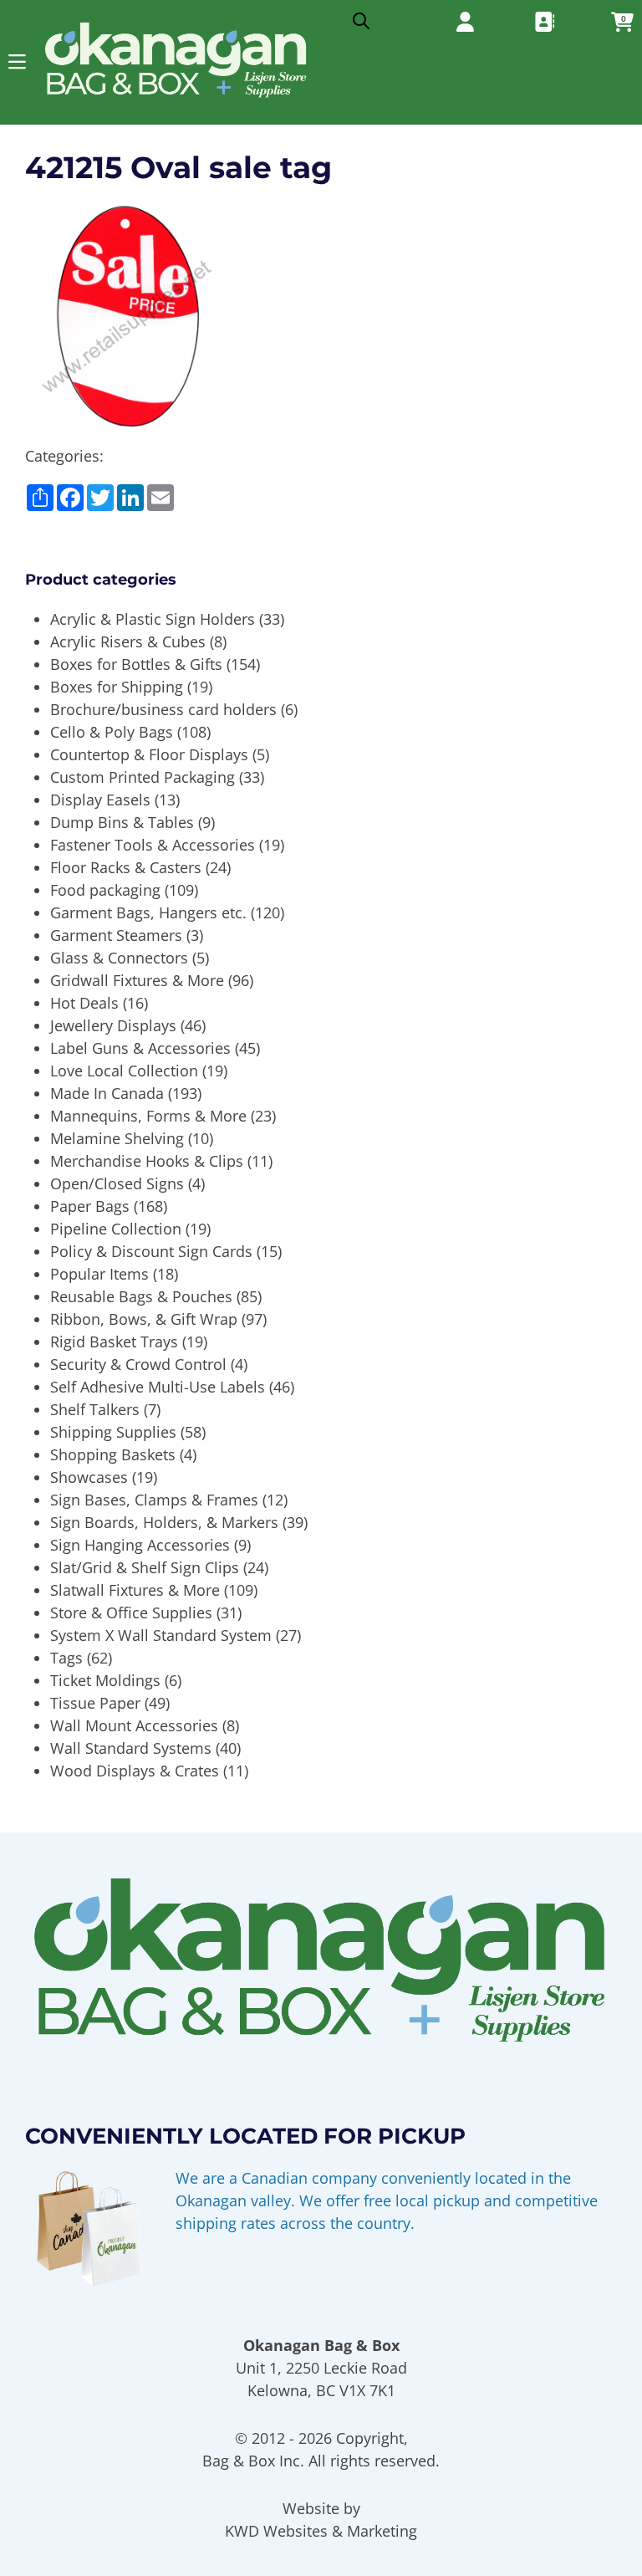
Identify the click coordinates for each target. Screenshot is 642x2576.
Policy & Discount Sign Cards (151, 1251)
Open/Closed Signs (117, 1183)
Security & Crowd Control (138, 1364)
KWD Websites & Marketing (321, 2531)
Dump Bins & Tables (122, 822)
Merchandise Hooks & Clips (147, 1161)
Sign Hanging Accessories (140, 1545)
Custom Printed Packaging (143, 777)
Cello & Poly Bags (112, 732)
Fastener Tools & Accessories (153, 845)
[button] (17, 61)
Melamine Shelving (117, 1138)
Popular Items (99, 1274)
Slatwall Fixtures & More (135, 1590)
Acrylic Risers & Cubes (128, 641)
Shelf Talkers (95, 1409)
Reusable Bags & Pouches (141, 1296)
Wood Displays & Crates (135, 1771)
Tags (66, 1658)
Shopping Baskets (113, 1454)
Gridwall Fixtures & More (137, 980)
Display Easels (100, 800)
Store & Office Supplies (131, 1613)
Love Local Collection (124, 1071)
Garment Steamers (116, 935)
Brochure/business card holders (163, 709)
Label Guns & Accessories (140, 1048)
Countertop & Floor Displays (149, 754)
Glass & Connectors (119, 958)
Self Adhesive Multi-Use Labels (158, 1387)
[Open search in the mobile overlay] (361, 17)
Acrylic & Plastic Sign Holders (153, 619)
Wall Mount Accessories (134, 1725)
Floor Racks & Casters (126, 867)
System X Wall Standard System (161, 1635)
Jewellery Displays (113, 1025)
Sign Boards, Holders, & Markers (164, 1522)
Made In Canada (107, 1093)
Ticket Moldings (105, 1680)
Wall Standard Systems (131, 1748)
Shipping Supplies (113, 1432)
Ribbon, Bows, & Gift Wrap (144, 1319)
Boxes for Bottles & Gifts (136, 664)
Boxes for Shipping (117, 687)
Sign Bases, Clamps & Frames (154, 1500)
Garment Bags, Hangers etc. (148, 912)
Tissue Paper (95, 1703)
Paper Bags (90, 1206)
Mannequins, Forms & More (148, 1116)
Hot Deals (84, 1003)
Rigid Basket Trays (114, 1342)
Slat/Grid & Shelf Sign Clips (145, 1567)
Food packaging (105, 890)
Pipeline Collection (116, 1229)
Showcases (89, 1477)
